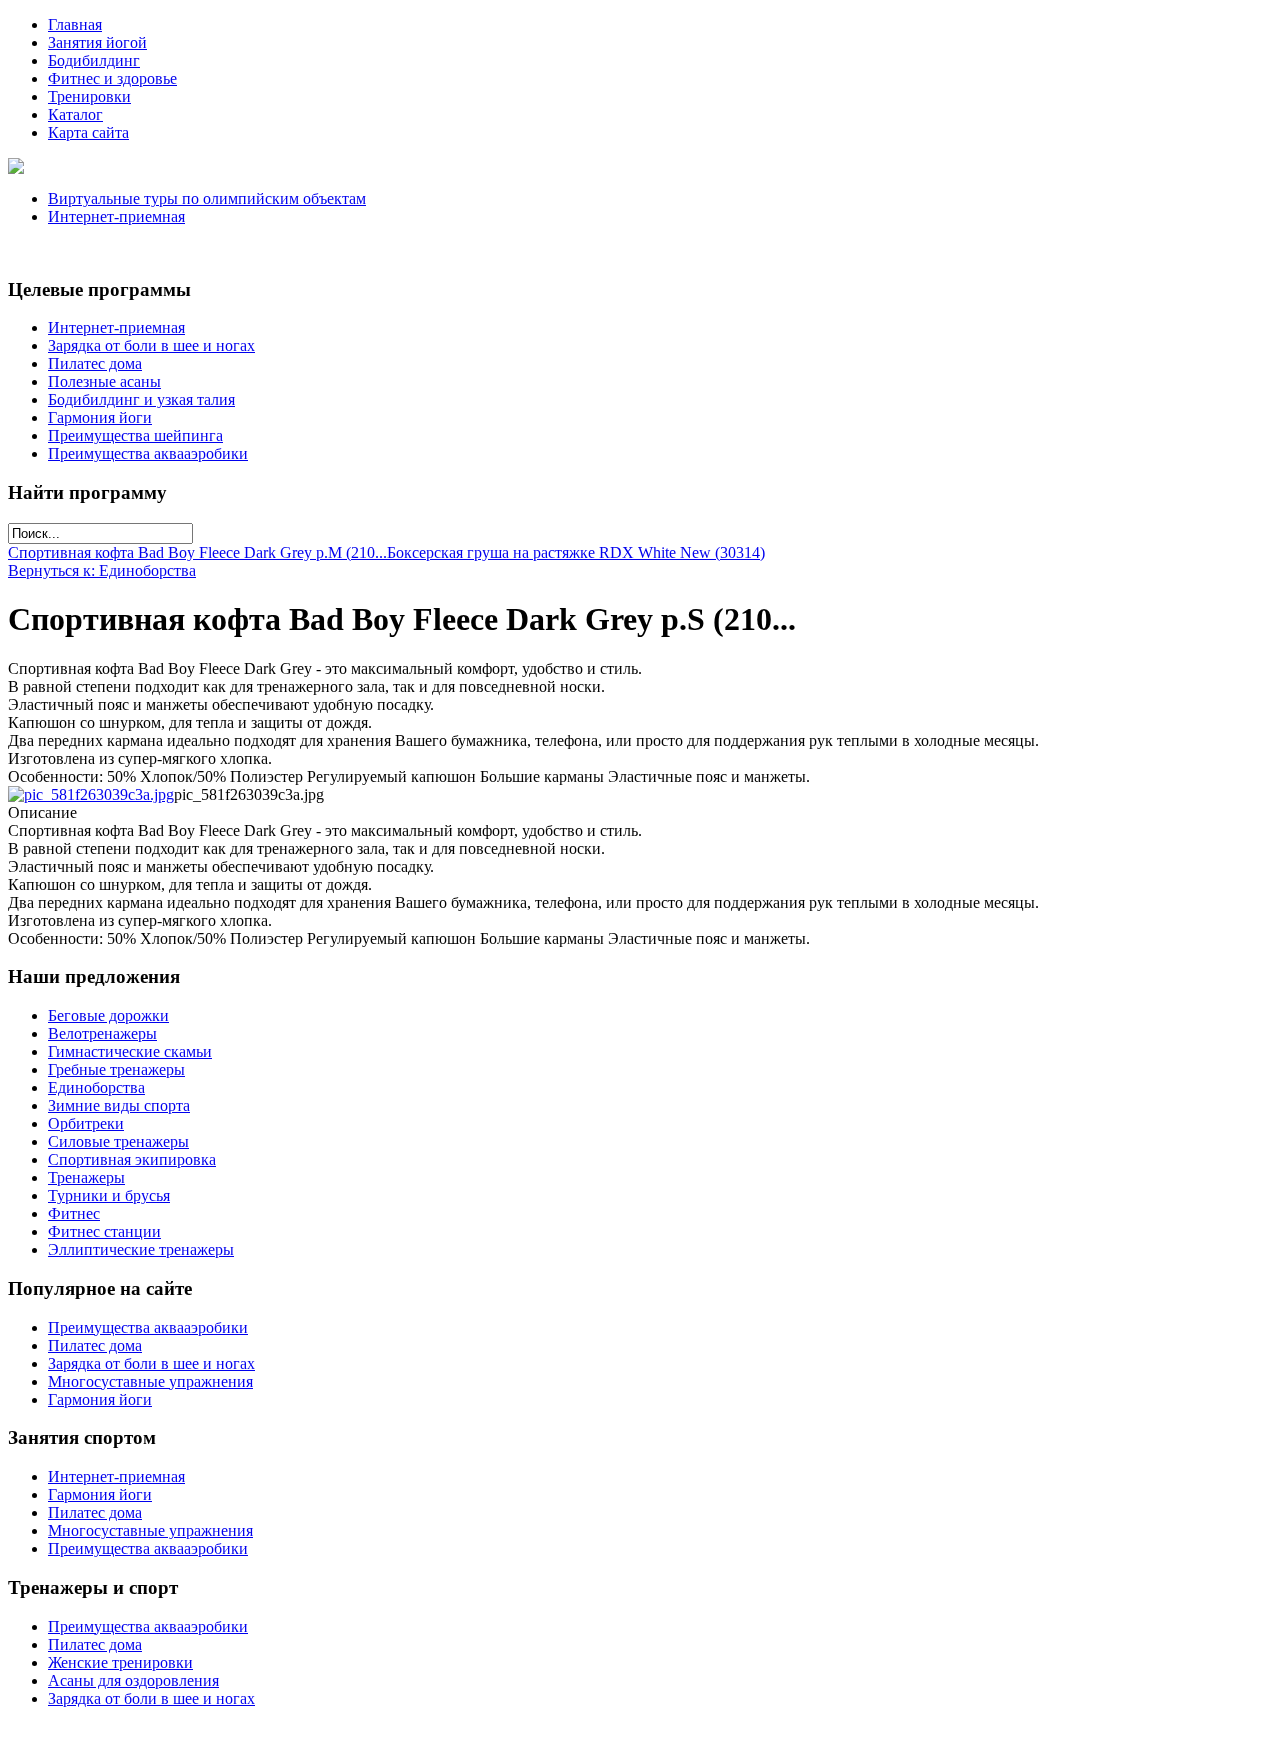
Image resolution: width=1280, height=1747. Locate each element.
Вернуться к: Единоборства (102, 570)
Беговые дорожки (108, 1015)
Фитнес (74, 1213)
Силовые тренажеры (118, 1141)
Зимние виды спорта (119, 1105)
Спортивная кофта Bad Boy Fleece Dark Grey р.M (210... (197, 552)
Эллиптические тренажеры (141, 1249)
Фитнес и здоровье (112, 78)
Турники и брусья (109, 1195)
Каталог (75, 114)
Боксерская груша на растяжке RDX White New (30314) (576, 552)
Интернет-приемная (116, 216)
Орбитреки (86, 1123)
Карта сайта (88, 132)
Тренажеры (86, 1177)
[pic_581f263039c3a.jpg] (91, 794)
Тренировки (89, 96)
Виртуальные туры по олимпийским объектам (207, 198)
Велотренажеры (102, 1033)
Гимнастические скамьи (130, 1051)
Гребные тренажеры (116, 1069)
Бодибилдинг (94, 60)
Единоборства (96, 1087)
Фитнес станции (104, 1231)
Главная (75, 24)
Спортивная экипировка (132, 1159)
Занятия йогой (97, 42)
